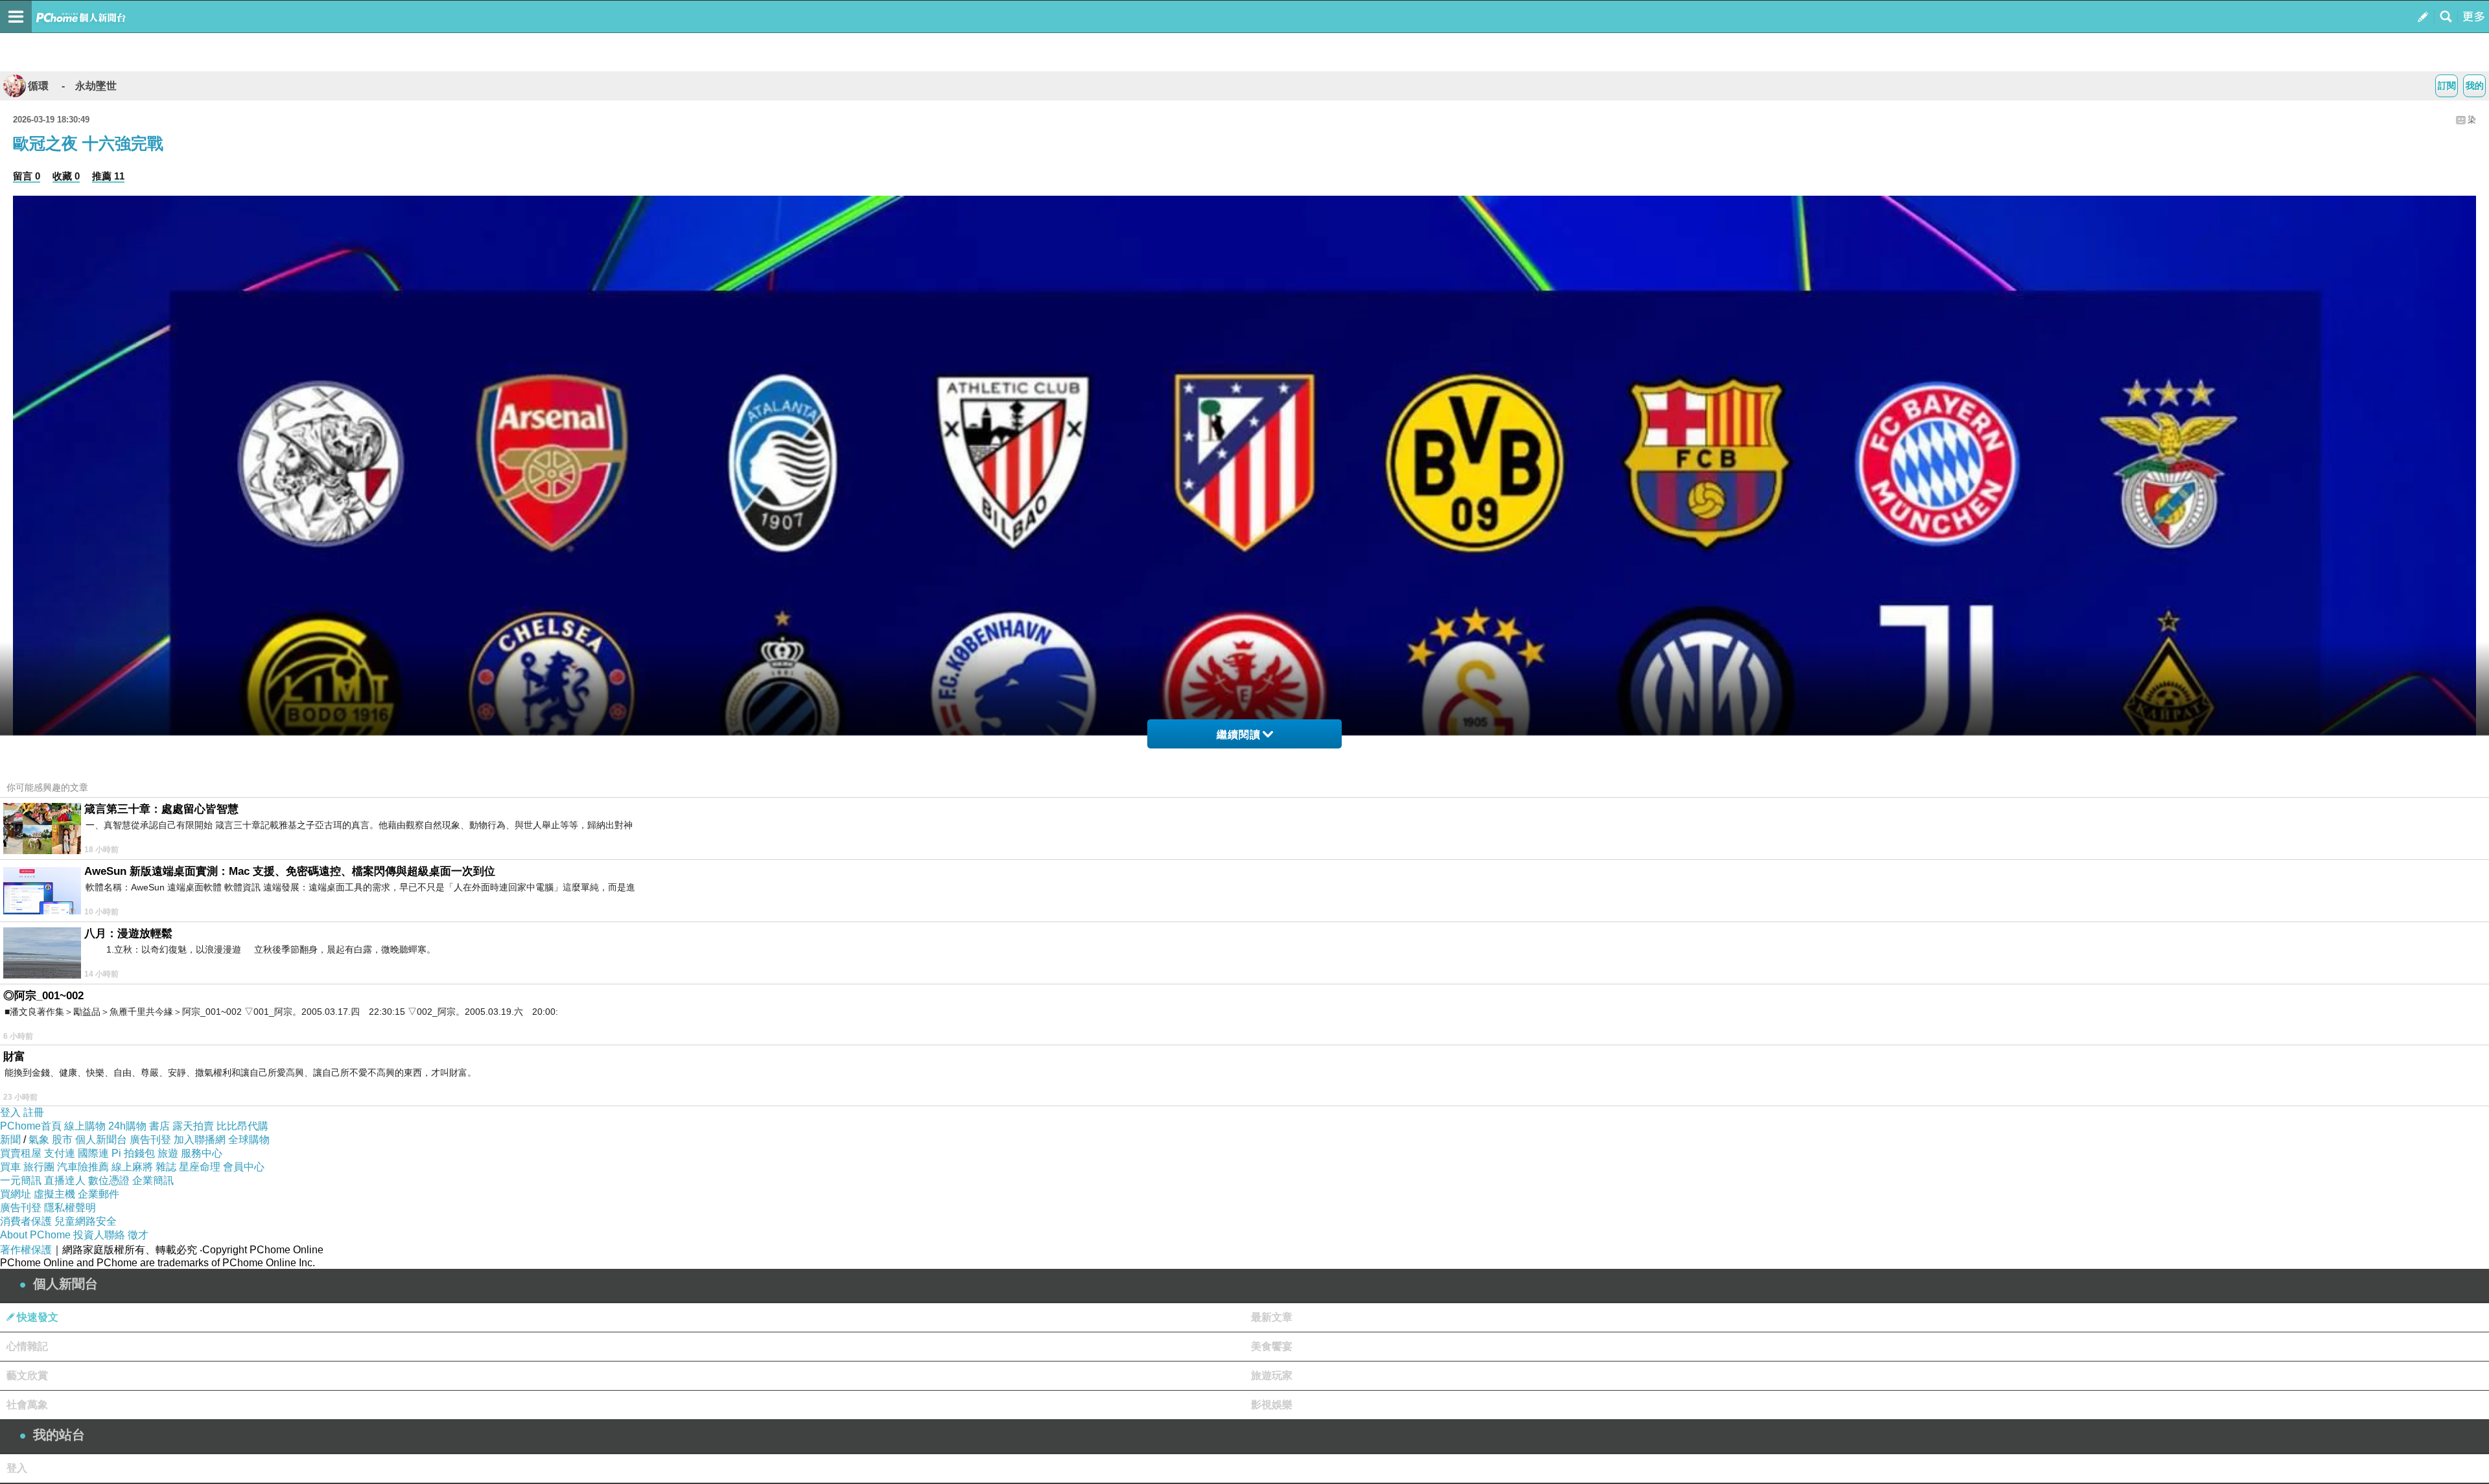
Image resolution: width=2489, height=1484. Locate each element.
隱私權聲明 (70, 1208)
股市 (62, 1140)
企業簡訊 (153, 1180)
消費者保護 (26, 1221)
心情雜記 (27, 1346)
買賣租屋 (21, 1153)
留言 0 (27, 176)
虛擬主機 (54, 1194)
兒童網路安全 (86, 1221)
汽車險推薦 (83, 1167)
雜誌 (166, 1167)
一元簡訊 (21, 1180)
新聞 (10, 1140)
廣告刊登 (150, 1140)
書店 (159, 1126)
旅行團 (39, 1167)
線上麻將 (132, 1167)
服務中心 (202, 1153)
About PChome (35, 1235)
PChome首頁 (31, 1126)
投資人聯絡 (99, 1235)
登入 (10, 1112)
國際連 (93, 1153)
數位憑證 (109, 1180)
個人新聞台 (101, 1140)
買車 (10, 1167)
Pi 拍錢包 (133, 1153)
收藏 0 (66, 176)
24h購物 (127, 1126)
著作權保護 (26, 1250)
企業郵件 (99, 1194)
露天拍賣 (193, 1126)
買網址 (16, 1194)
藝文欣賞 (27, 1375)
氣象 (39, 1140)
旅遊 (168, 1153)
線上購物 (85, 1126)
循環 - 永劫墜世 (72, 86)
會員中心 (244, 1167)
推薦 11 (108, 176)
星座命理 (200, 1167)
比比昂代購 (242, 1126)
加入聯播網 (200, 1140)
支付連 (60, 1153)
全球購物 (249, 1140)
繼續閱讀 (1239, 735)
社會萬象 (27, 1405)
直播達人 (65, 1180)
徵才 (138, 1235)
